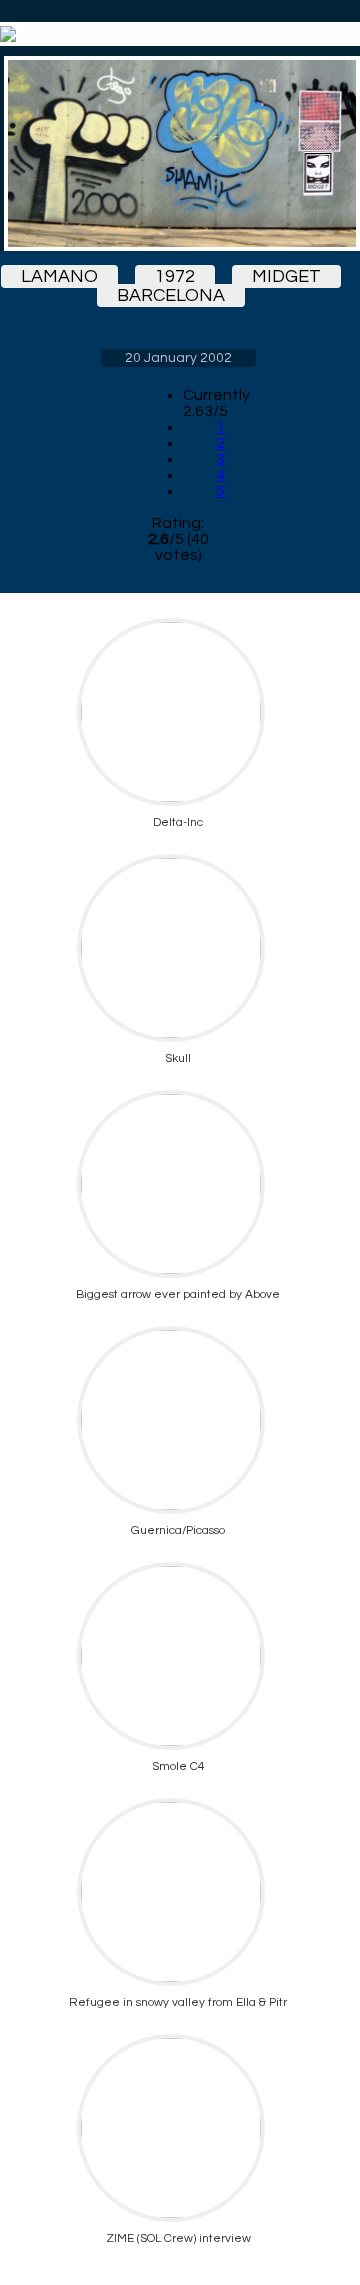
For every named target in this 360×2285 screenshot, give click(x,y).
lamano (59, 276)
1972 (175, 276)
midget (286, 276)
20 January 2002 (178, 358)
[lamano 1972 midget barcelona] (178, 153)
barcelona (171, 295)
